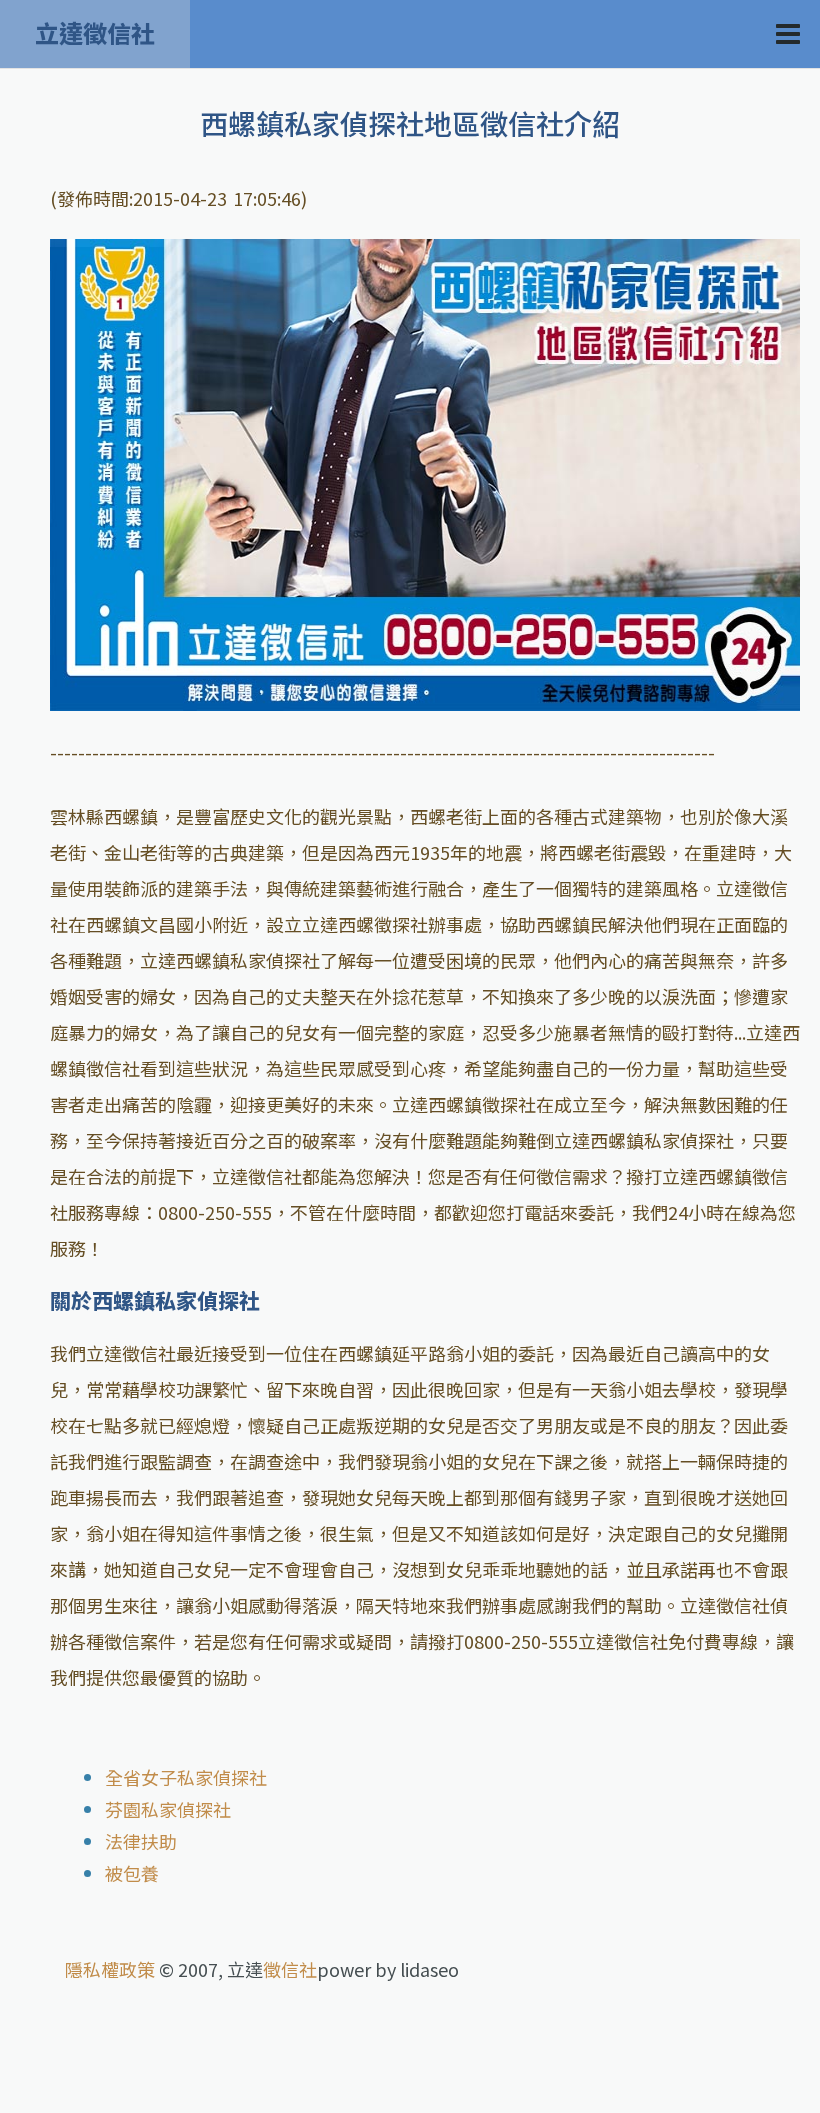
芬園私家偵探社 (168, 1809)
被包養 (132, 1873)
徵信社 (290, 1969)
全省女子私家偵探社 (186, 1777)
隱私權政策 (110, 1969)
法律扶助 (141, 1841)
